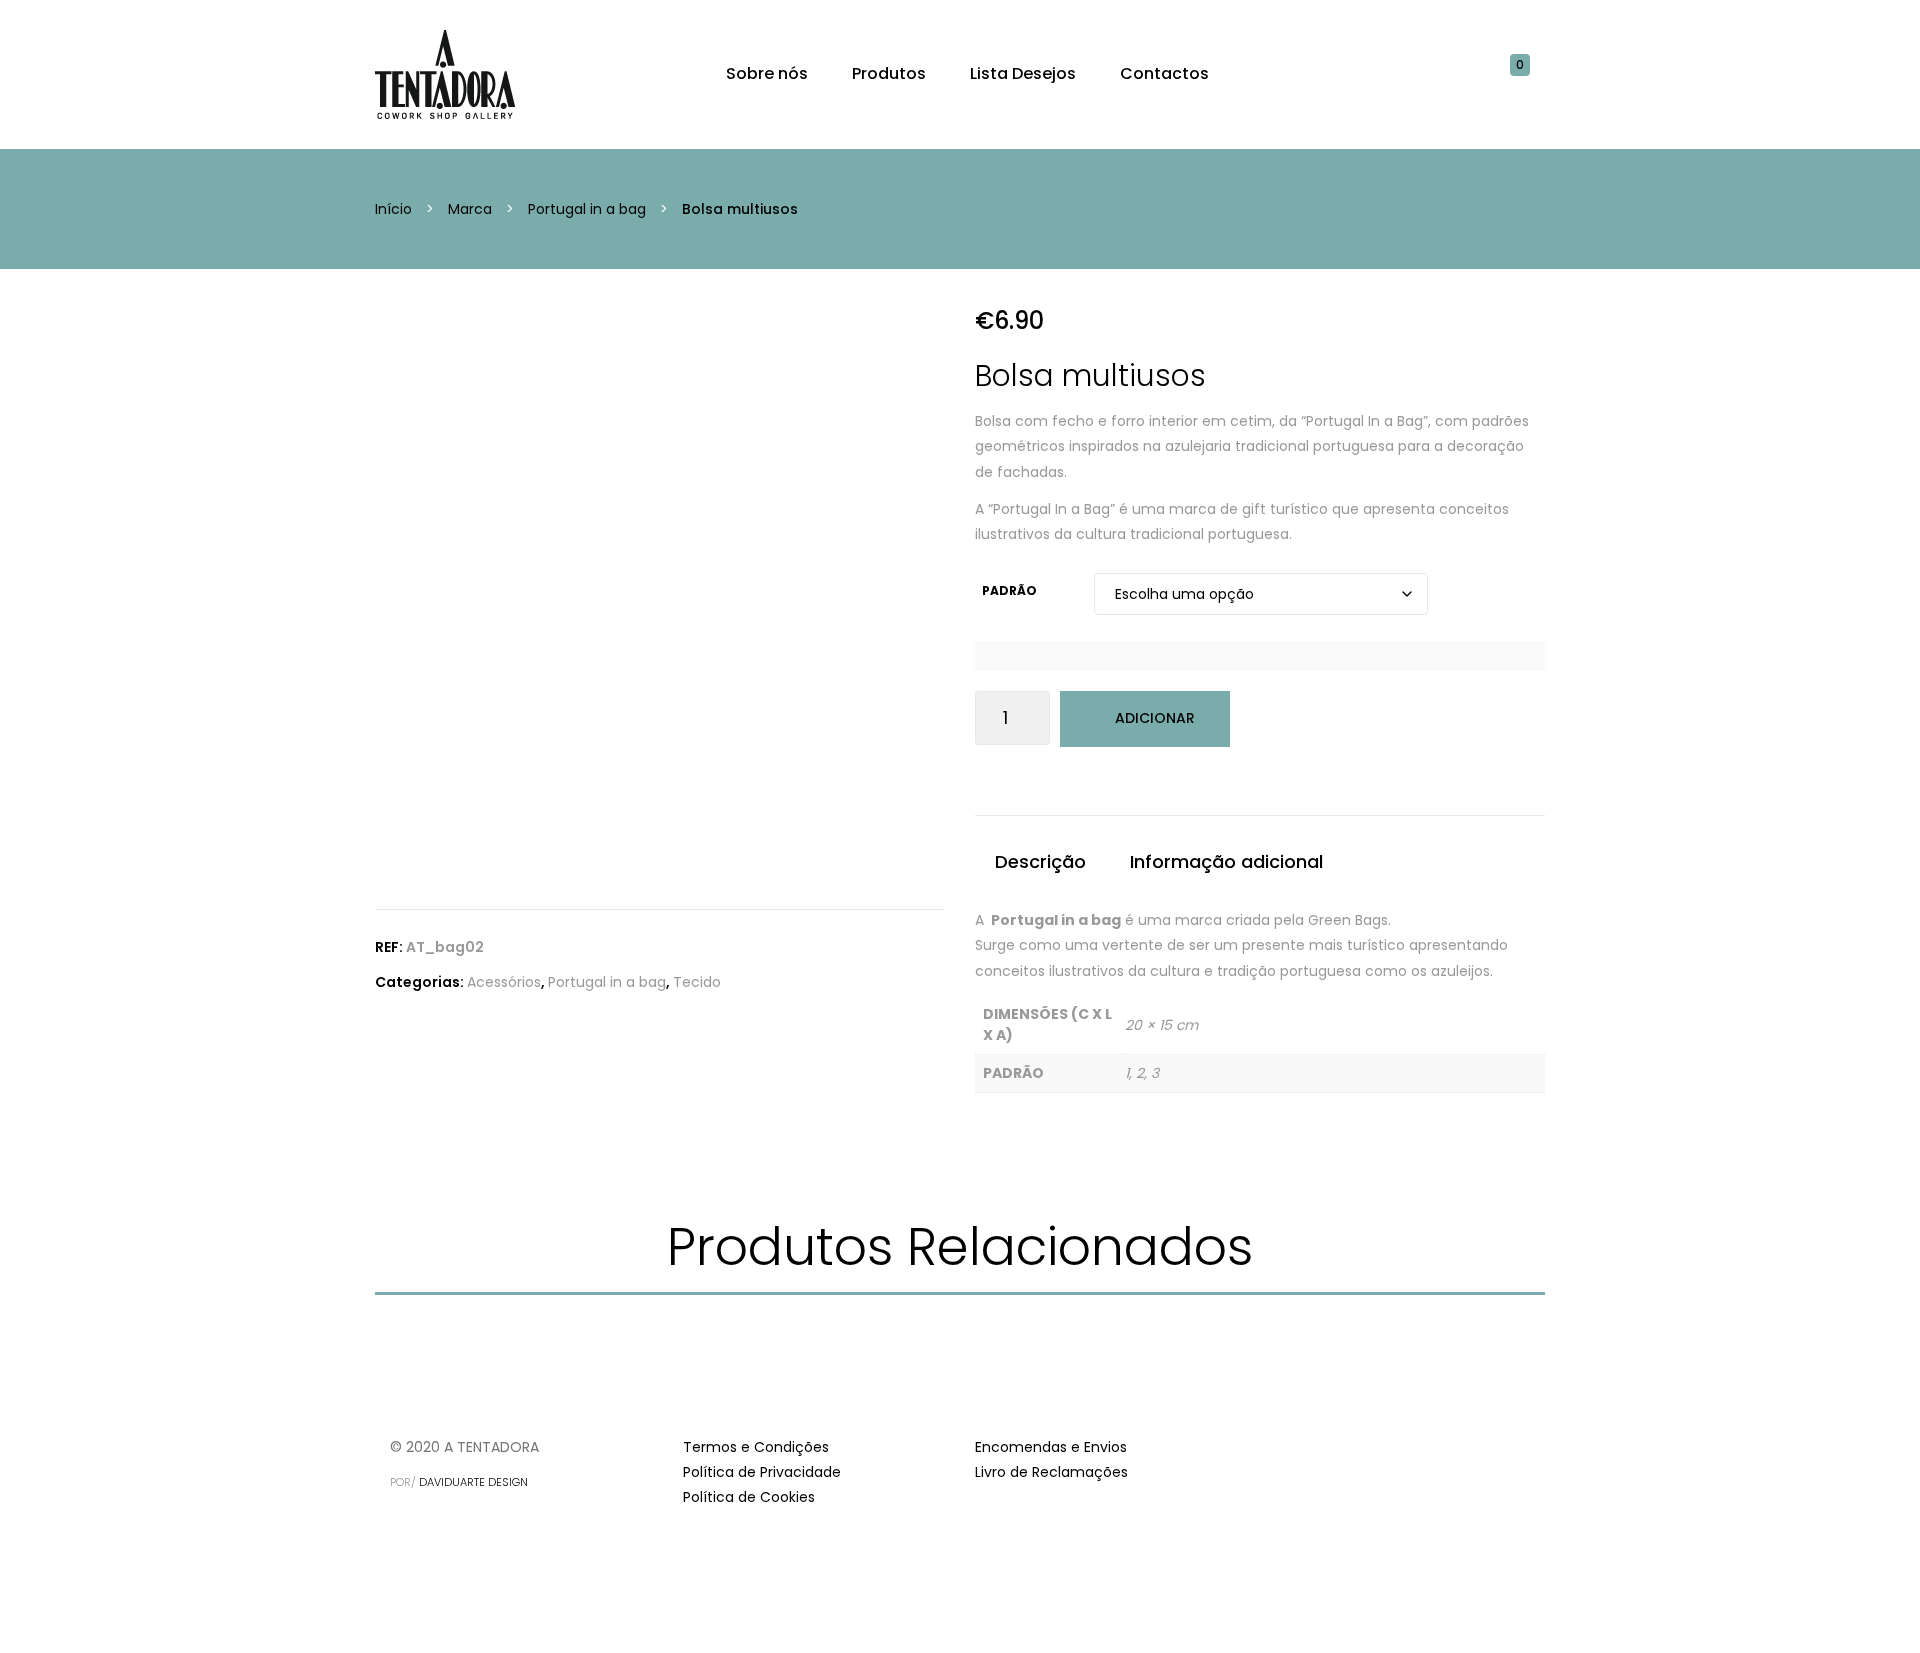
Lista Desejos (1023, 73)
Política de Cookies (749, 1497)
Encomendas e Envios (1051, 1447)
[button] (1530, 74)
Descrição (1040, 861)
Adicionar (1155, 718)
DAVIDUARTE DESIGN (473, 1482)
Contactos (1164, 73)
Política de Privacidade (762, 1472)
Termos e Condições (756, 1447)
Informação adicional (1226, 861)
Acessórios (504, 982)
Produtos (889, 73)
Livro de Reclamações (1051, 1472)
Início (393, 209)
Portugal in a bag (587, 209)
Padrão (1009, 590)
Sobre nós (767, 73)
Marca (470, 209)
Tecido (697, 982)
